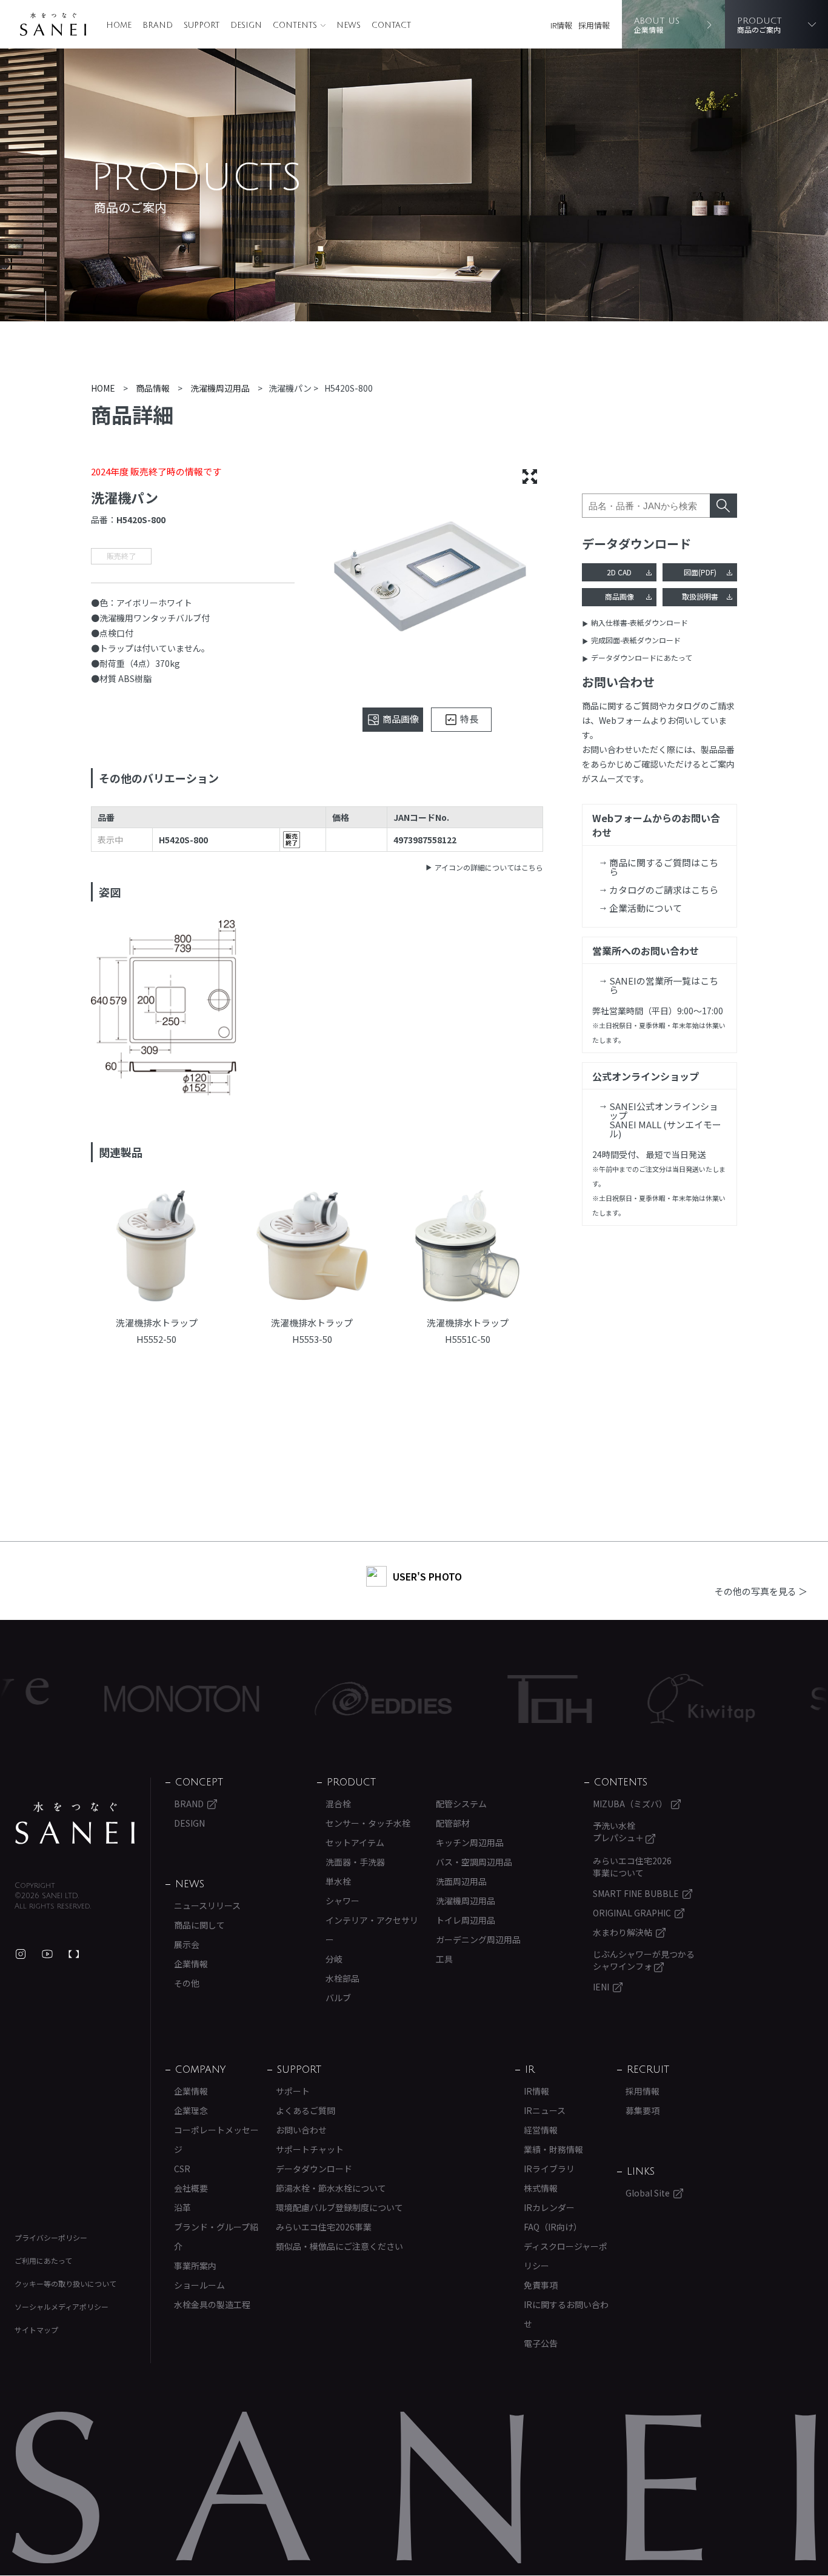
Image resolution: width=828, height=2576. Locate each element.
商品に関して (199, 1925)
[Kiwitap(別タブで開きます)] (637, 1699)
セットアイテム (355, 1842)
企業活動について (646, 908)
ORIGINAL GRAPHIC (632, 1913)
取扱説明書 (700, 596)
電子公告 (541, 2343)
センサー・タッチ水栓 (368, 1823)
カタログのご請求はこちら (664, 890)
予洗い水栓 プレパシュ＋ (619, 1832)
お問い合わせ (301, 2130)
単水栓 (338, 1881)
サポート (293, 2091)
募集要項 (643, 2110)
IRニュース (545, 2110)
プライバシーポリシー (51, 2237)
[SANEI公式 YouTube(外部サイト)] (47, 1954)
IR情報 (561, 25)
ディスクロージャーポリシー (566, 2256)
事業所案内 (195, 2266)
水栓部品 (342, 1978)
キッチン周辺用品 (470, 1842)
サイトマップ (36, 2330)
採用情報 (594, 25)
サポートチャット (310, 2149)
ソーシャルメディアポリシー (62, 2307)
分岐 (334, 1959)
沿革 (182, 2207)
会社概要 (191, 2188)
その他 (187, 1983)
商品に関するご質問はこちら (664, 867)
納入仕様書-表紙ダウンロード (639, 622)
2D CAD (619, 572)
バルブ (338, 1998)
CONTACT (391, 25)
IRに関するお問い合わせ (566, 2314)
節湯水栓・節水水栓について (331, 2188)
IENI (601, 1987)
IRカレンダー (549, 2207)
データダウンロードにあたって (642, 657)
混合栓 (338, 1804)
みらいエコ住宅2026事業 (324, 2227)
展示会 (187, 1944)
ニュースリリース (207, 1905)
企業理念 (191, 2110)
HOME (119, 25)
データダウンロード (314, 2169)
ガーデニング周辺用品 (478, 1939)
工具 (444, 1959)
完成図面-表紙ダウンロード (636, 640)
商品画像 (619, 596)
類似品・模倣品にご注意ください (339, 2246)
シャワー (342, 1901)
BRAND (158, 25)
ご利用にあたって (43, 2260)
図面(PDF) (700, 572)
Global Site (648, 2193)
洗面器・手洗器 (355, 1862)
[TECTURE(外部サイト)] (74, 1954)
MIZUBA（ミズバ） (630, 1804)
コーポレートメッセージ (216, 2139)
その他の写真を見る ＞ (761, 1591)
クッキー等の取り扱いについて (65, 2283)
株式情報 (541, 2188)
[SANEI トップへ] (75, 1823)
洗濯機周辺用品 (466, 1901)
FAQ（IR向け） (553, 2227)
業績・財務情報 (553, 2149)
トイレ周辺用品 (466, 1920)
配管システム (461, 1804)
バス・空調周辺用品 (474, 1862)
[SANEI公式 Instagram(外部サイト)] (21, 1954)
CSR (182, 2169)
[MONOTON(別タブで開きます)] (118, 1699)
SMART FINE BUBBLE (636, 1893)
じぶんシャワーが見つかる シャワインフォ (644, 1960)
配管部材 (453, 1823)
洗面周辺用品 (461, 1881)
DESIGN (246, 25)
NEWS (349, 25)
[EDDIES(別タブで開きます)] (319, 1699)
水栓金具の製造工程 (212, 2304)
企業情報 (191, 1964)
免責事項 (541, 2285)
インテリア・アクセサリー (372, 1930)
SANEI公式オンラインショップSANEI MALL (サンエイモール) (665, 1120)
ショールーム (199, 2285)
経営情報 (541, 2130)
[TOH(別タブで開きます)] (486, 1699)
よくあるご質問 (305, 2110)
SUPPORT (202, 25)
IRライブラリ (549, 2169)
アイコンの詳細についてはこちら (489, 867)
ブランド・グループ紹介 (216, 2236)
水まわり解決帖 (623, 1932)
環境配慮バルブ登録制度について (339, 2207)
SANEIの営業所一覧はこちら (664, 985)
